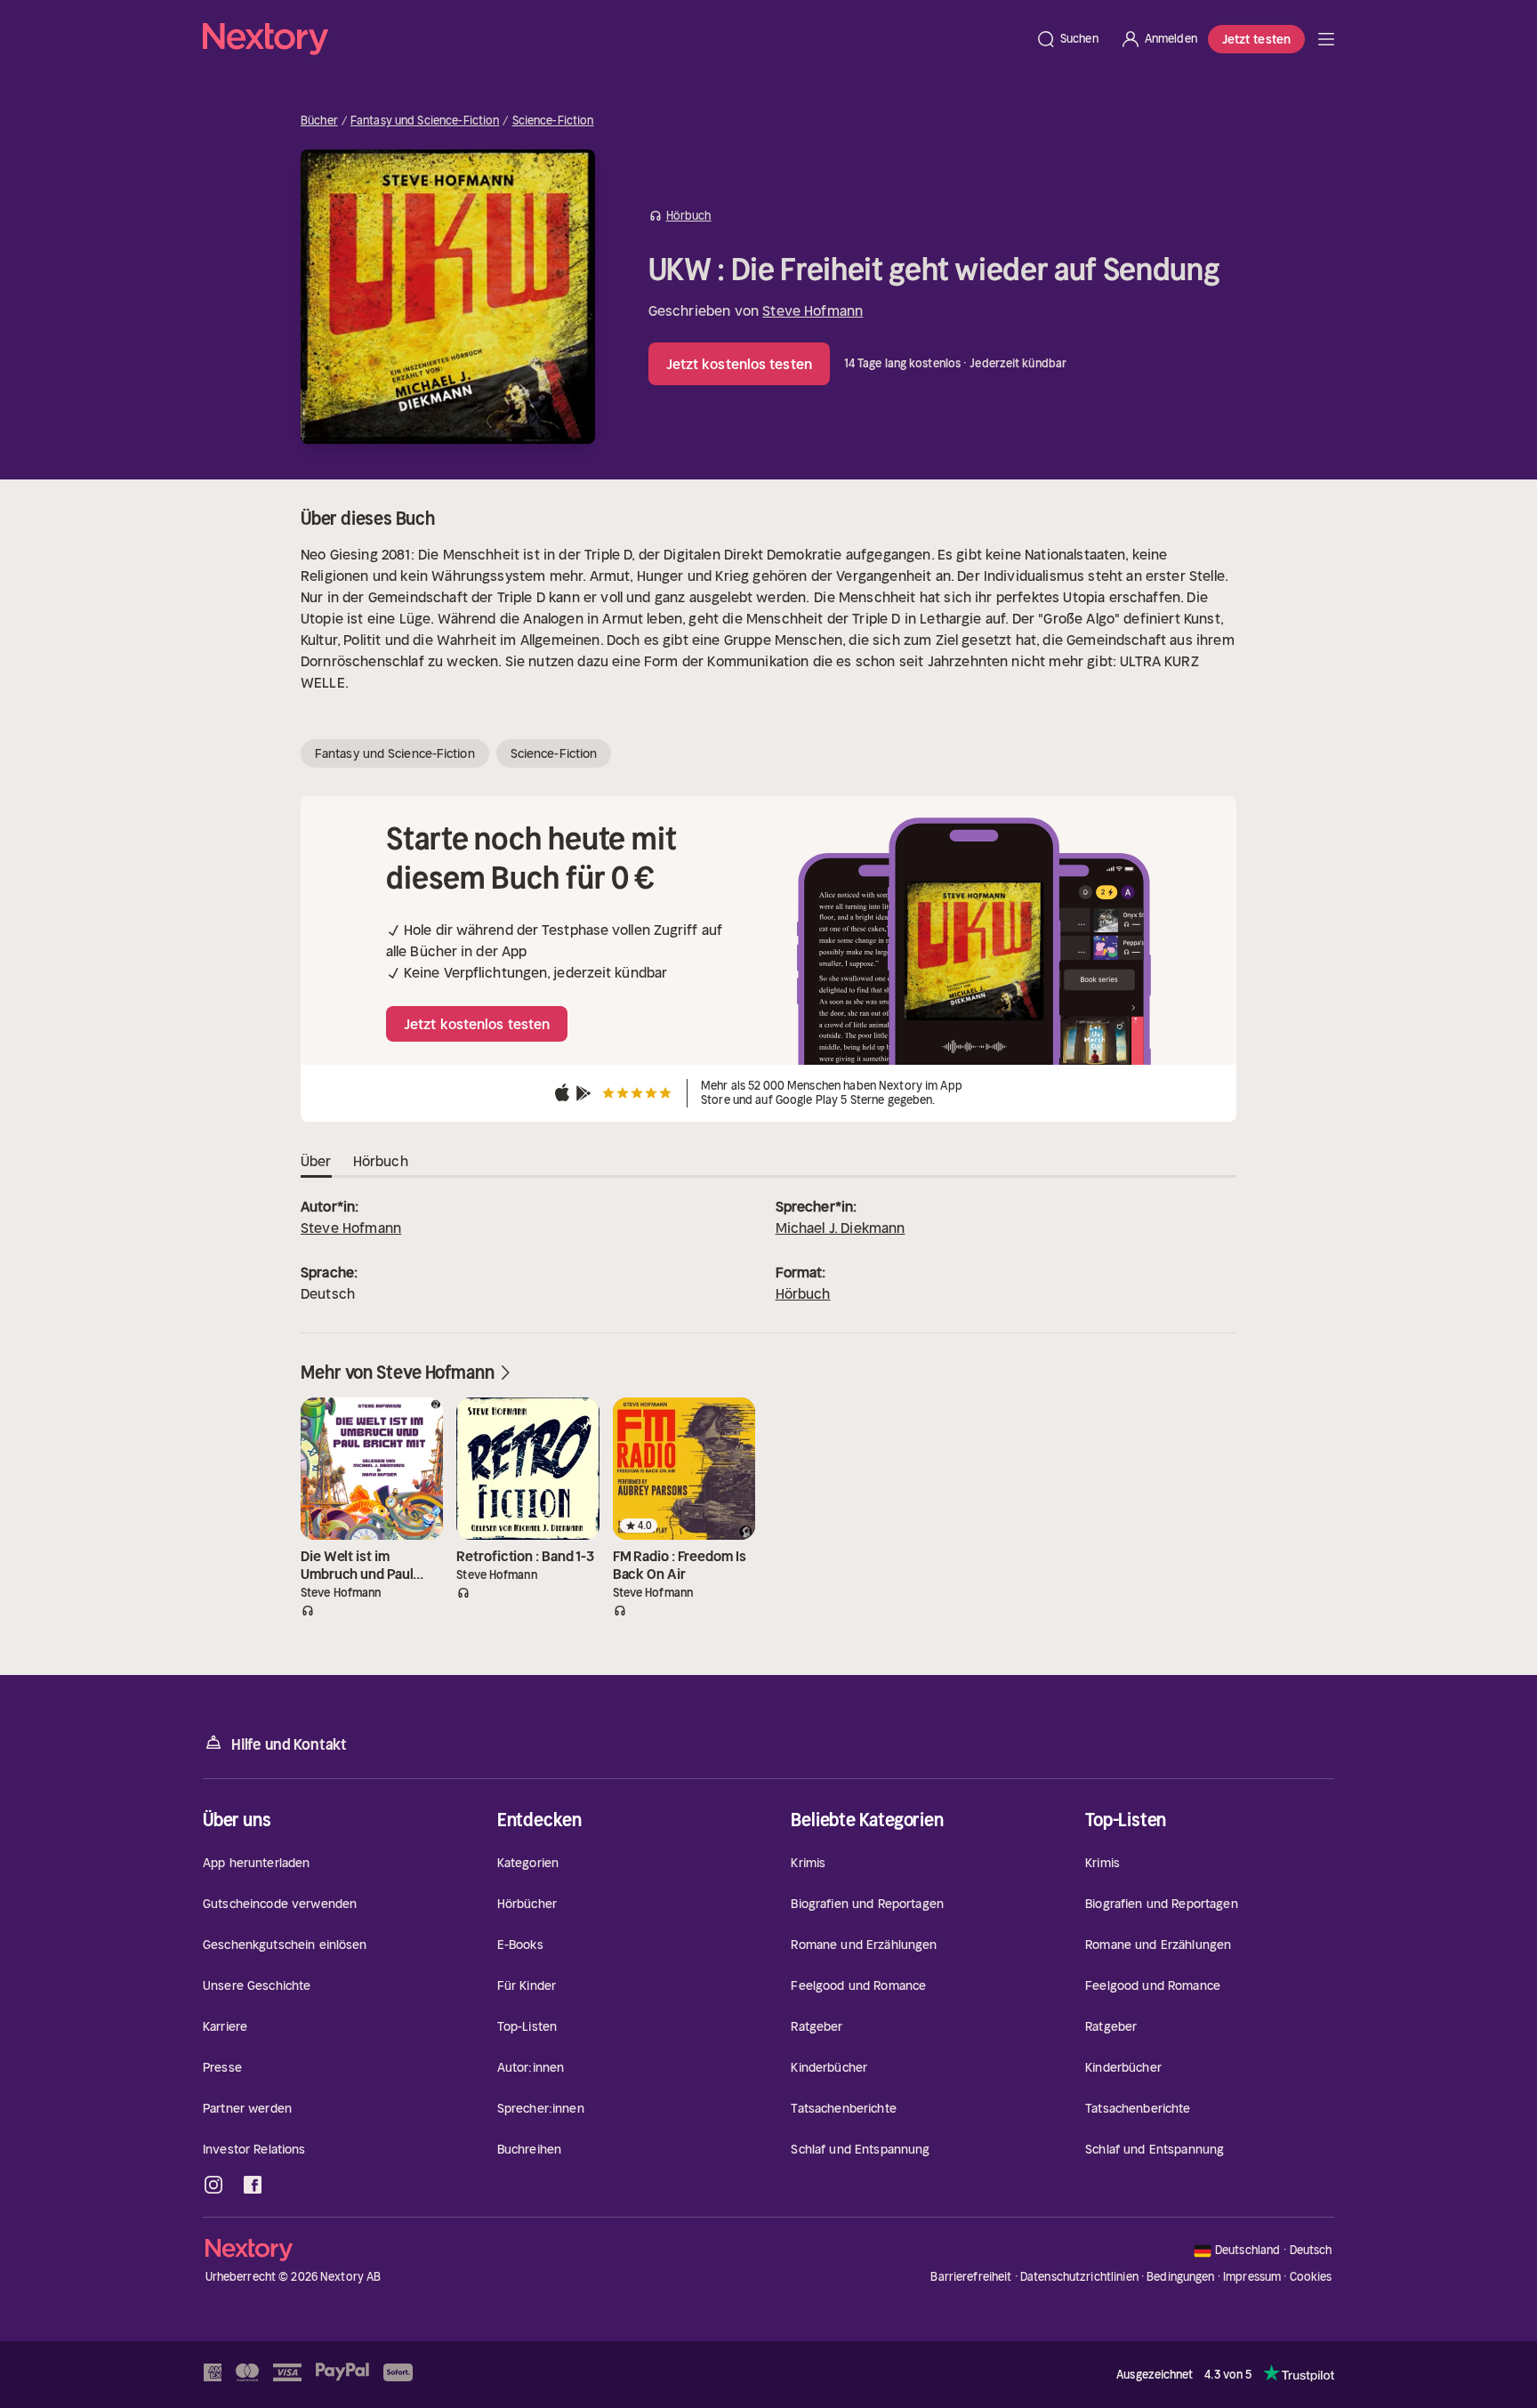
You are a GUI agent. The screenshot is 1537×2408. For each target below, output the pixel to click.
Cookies (1311, 2277)
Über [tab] (316, 1161)
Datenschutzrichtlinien (1079, 2277)
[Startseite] (614, 39)
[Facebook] (253, 2185)
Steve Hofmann (813, 310)
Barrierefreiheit (971, 2277)
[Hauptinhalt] (1326, 39)
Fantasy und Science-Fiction (425, 121)
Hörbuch (803, 1293)
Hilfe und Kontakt (289, 1744)
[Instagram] (213, 2185)
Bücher (319, 121)
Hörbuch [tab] (381, 1161)
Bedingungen (1180, 2277)
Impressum (1252, 2277)
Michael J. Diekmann (841, 1228)
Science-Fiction (553, 121)
